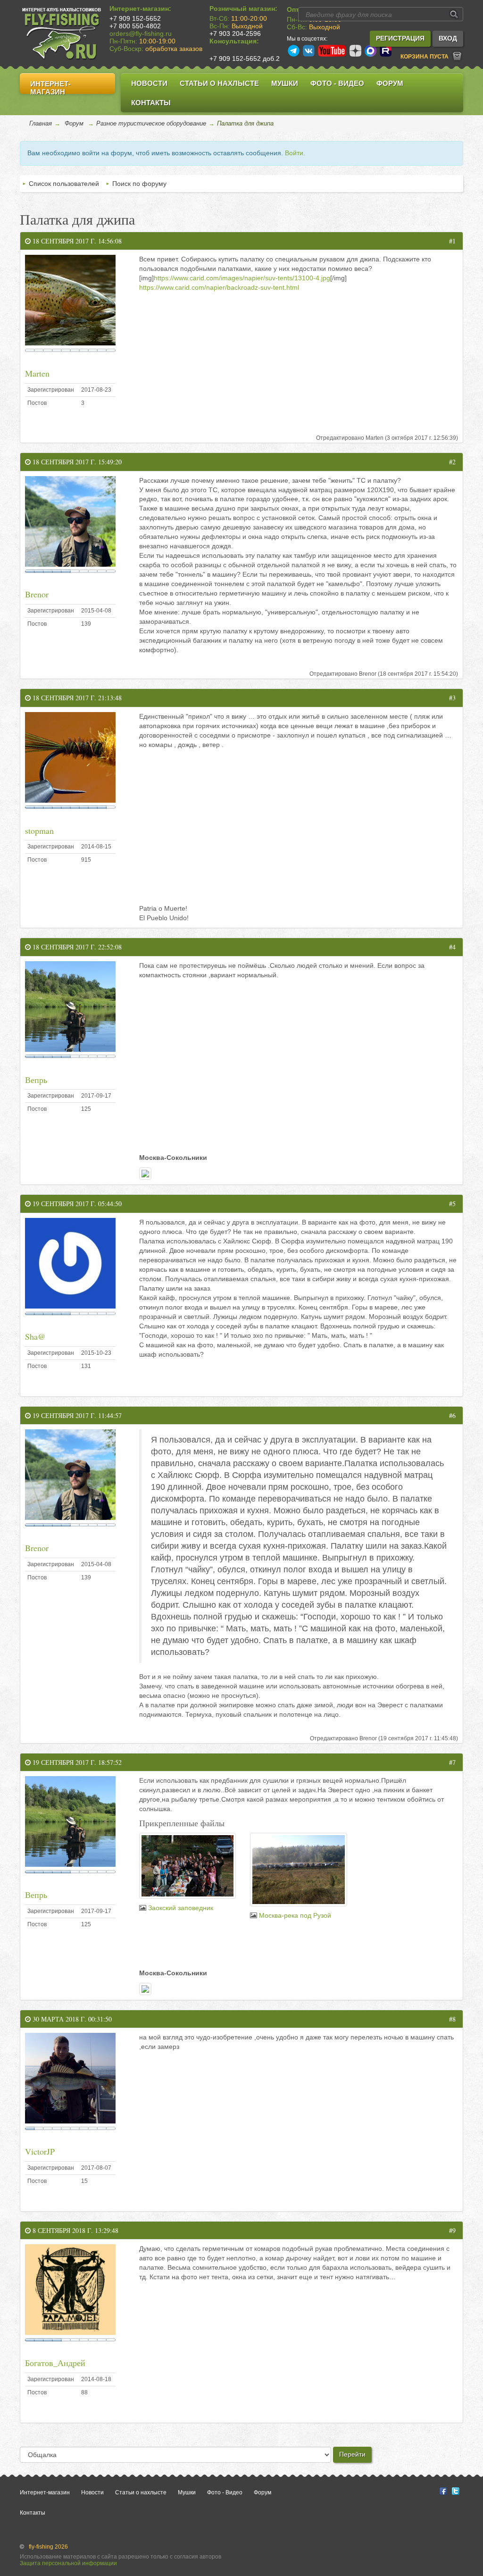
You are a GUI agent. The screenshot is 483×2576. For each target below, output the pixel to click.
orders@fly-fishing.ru (141, 34)
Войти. (295, 153)
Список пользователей (64, 184)
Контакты (151, 103)
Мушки (285, 83)
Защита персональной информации (68, 2563)
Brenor (37, 594)
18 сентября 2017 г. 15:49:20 (76, 462)
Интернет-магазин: (140, 8)
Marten (37, 373)
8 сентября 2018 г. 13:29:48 (75, 2230)
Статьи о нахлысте (219, 83)
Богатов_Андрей (55, 2363)
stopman (39, 831)
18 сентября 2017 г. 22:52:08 (76, 947)
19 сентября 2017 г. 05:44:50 (76, 1204)
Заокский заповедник (181, 1908)
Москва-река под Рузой (295, 1915)
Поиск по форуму (139, 184)
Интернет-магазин (50, 88)
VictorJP (40, 2151)
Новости (149, 83)
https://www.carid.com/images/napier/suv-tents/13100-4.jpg (242, 278)
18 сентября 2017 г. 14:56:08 (76, 241)
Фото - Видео (337, 83)
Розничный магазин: (243, 8)
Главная (41, 123)
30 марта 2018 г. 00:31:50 (71, 2019)
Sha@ (35, 1336)
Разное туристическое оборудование (151, 123)
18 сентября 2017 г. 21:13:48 (76, 698)
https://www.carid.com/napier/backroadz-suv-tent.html (219, 287)
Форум (390, 83)
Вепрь (36, 1080)
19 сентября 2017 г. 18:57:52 (76, 1762)
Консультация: (234, 41)
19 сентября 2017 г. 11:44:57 (76, 1415)
